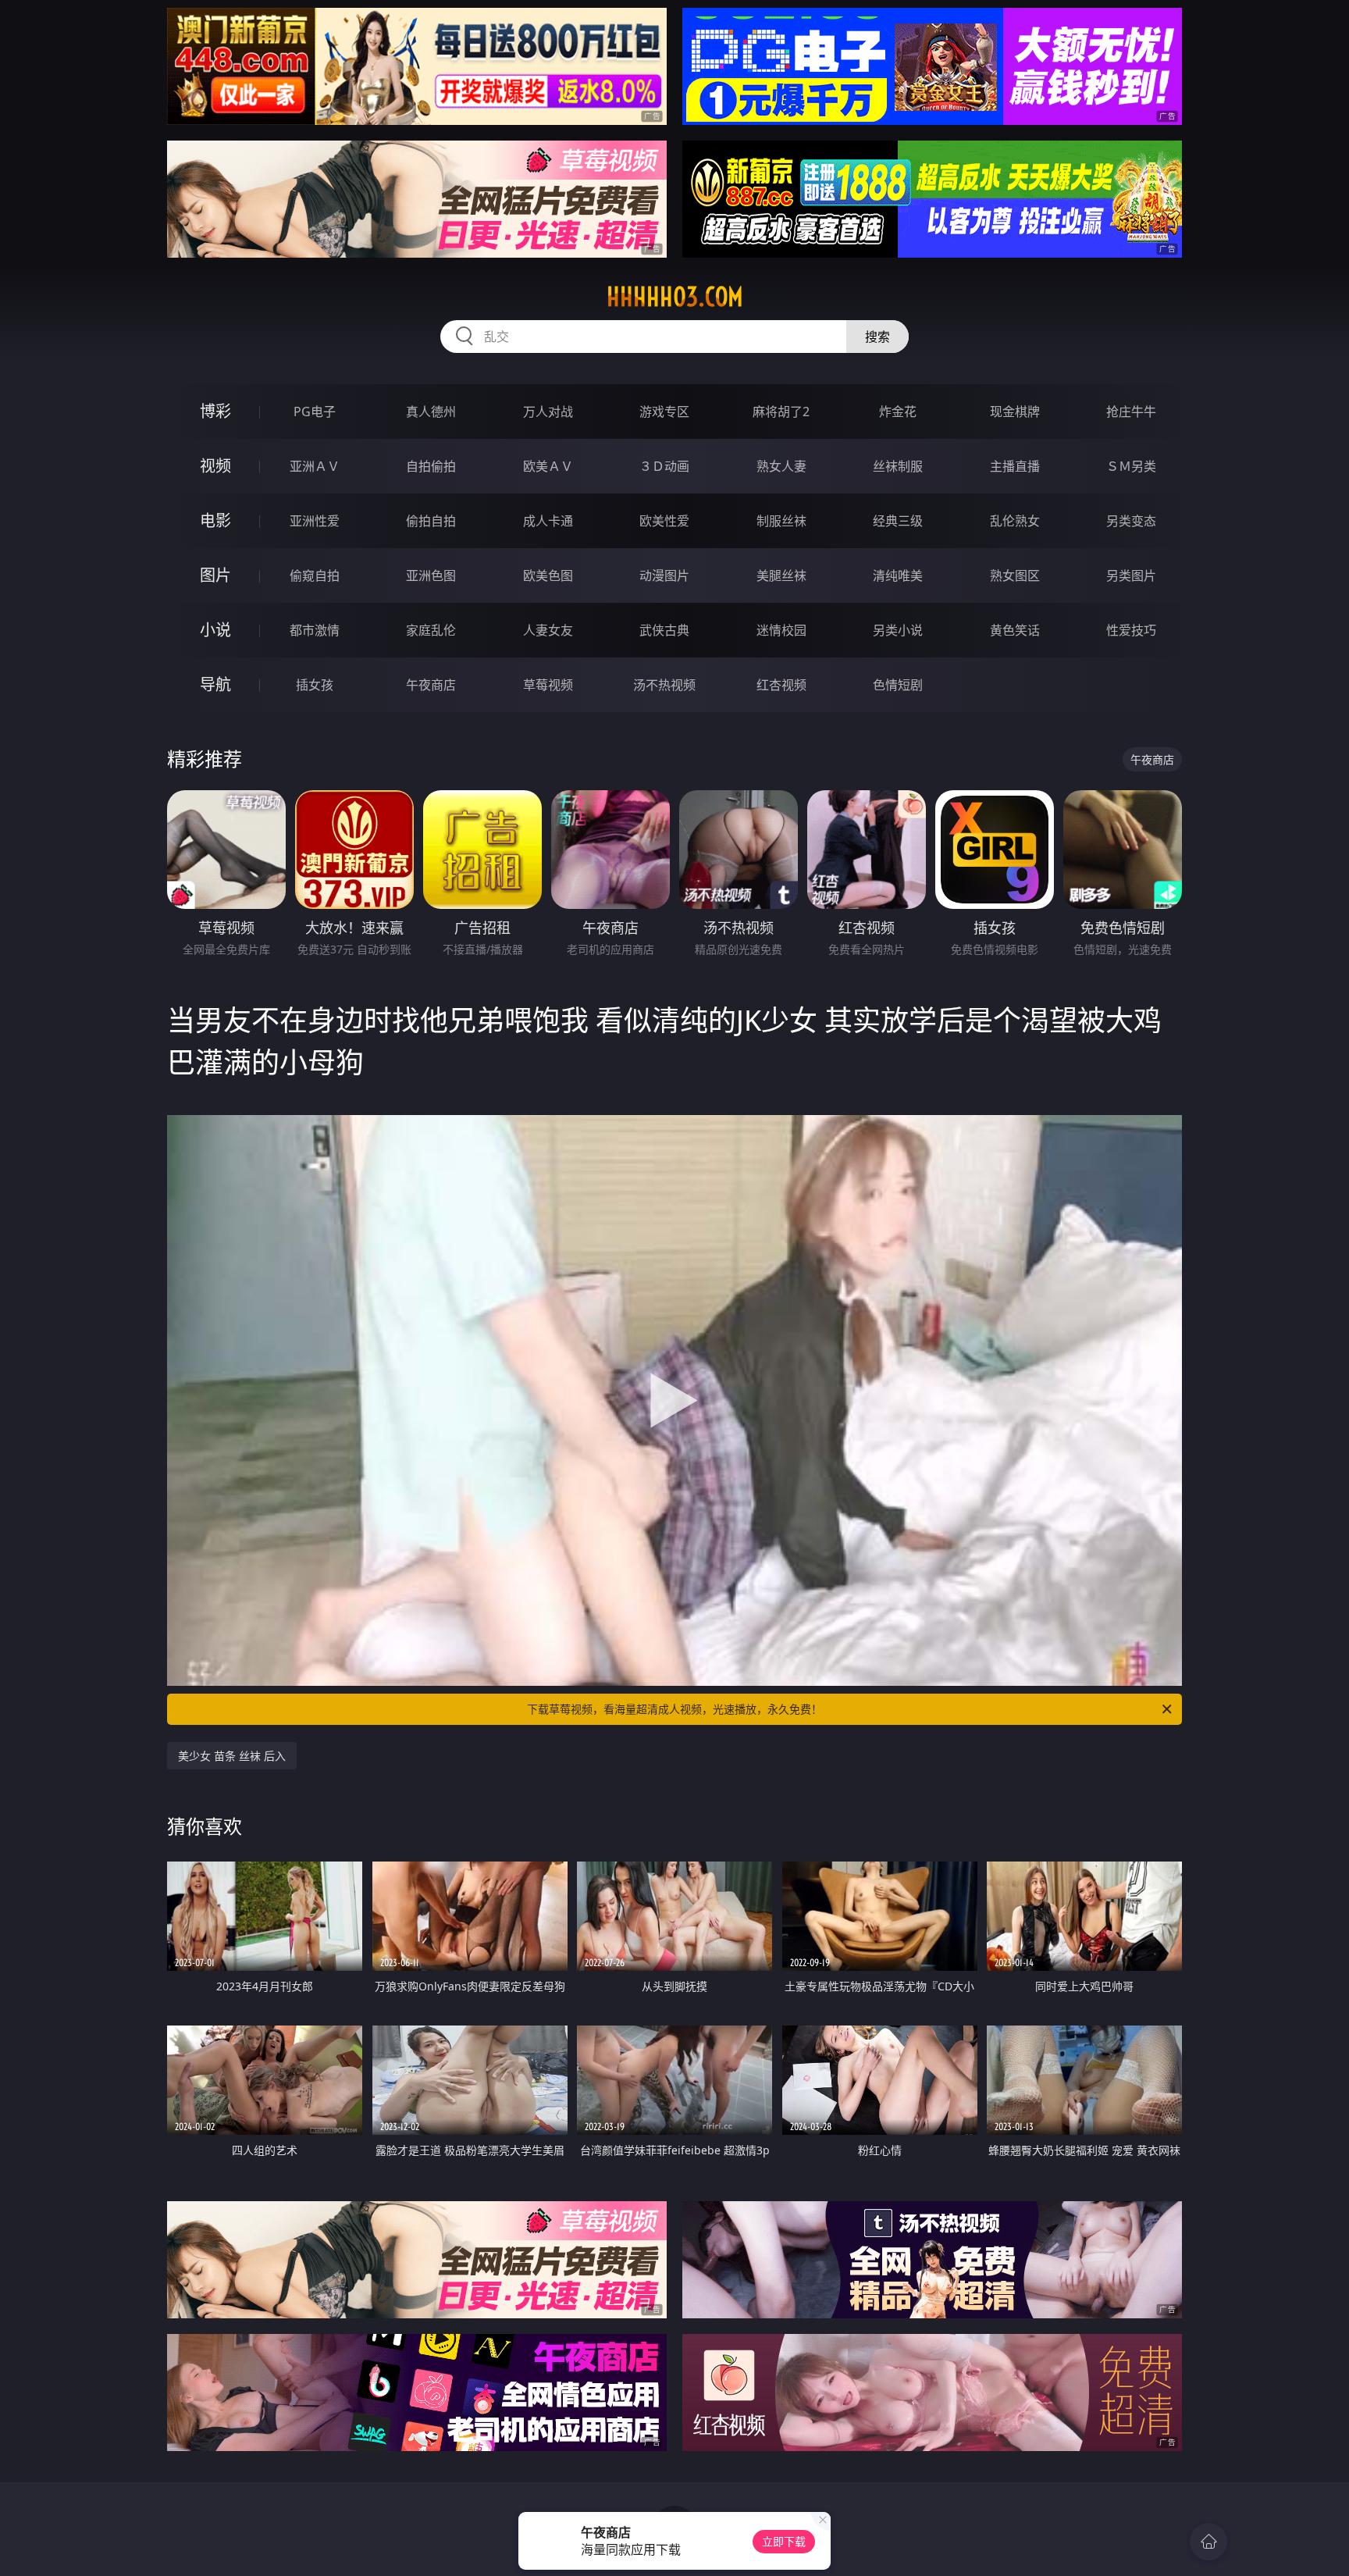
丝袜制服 (898, 466)
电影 (215, 520)
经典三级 (898, 521)
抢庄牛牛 (1131, 412)
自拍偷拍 (431, 466)
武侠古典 (664, 630)
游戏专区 (664, 412)
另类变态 (1131, 521)
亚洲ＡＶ (315, 466)
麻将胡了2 (781, 412)
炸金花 (898, 412)
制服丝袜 (781, 521)
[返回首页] (1208, 2542)
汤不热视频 (664, 685)
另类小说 (898, 630)
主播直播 (1015, 466)
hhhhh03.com (675, 297)
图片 (215, 575)
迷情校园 (781, 630)
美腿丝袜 (781, 575)
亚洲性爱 (315, 521)
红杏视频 (781, 685)
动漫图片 (664, 575)
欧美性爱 (664, 521)
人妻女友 (548, 630)
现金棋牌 (1015, 412)
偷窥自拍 (315, 575)
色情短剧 (898, 685)
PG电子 (315, 412)
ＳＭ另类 (1131, 466)
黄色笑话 (1015, 630)
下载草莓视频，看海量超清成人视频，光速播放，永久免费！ (674, 1709)
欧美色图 (548, 575)
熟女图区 (1015, 575)
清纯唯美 (898, 575)
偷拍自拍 (431, 521)
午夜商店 (431, 685)
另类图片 (1131, 575)
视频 (215, 466)
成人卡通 (548, 521)
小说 (215, 630)
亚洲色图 (431, 575)
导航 (215, 684)
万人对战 (548, 412)
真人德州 (431, 412)
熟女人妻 (781, 466)
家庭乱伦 (431, 630)
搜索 (877, 337)
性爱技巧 (1131, 630)
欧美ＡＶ (548, 466)
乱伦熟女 (1015, 521)
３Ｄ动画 (664, 466)
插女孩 (315, 685)
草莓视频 (548, 685)
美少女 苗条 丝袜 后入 (232, 1756)
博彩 (215, 411)
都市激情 (315, 630)
